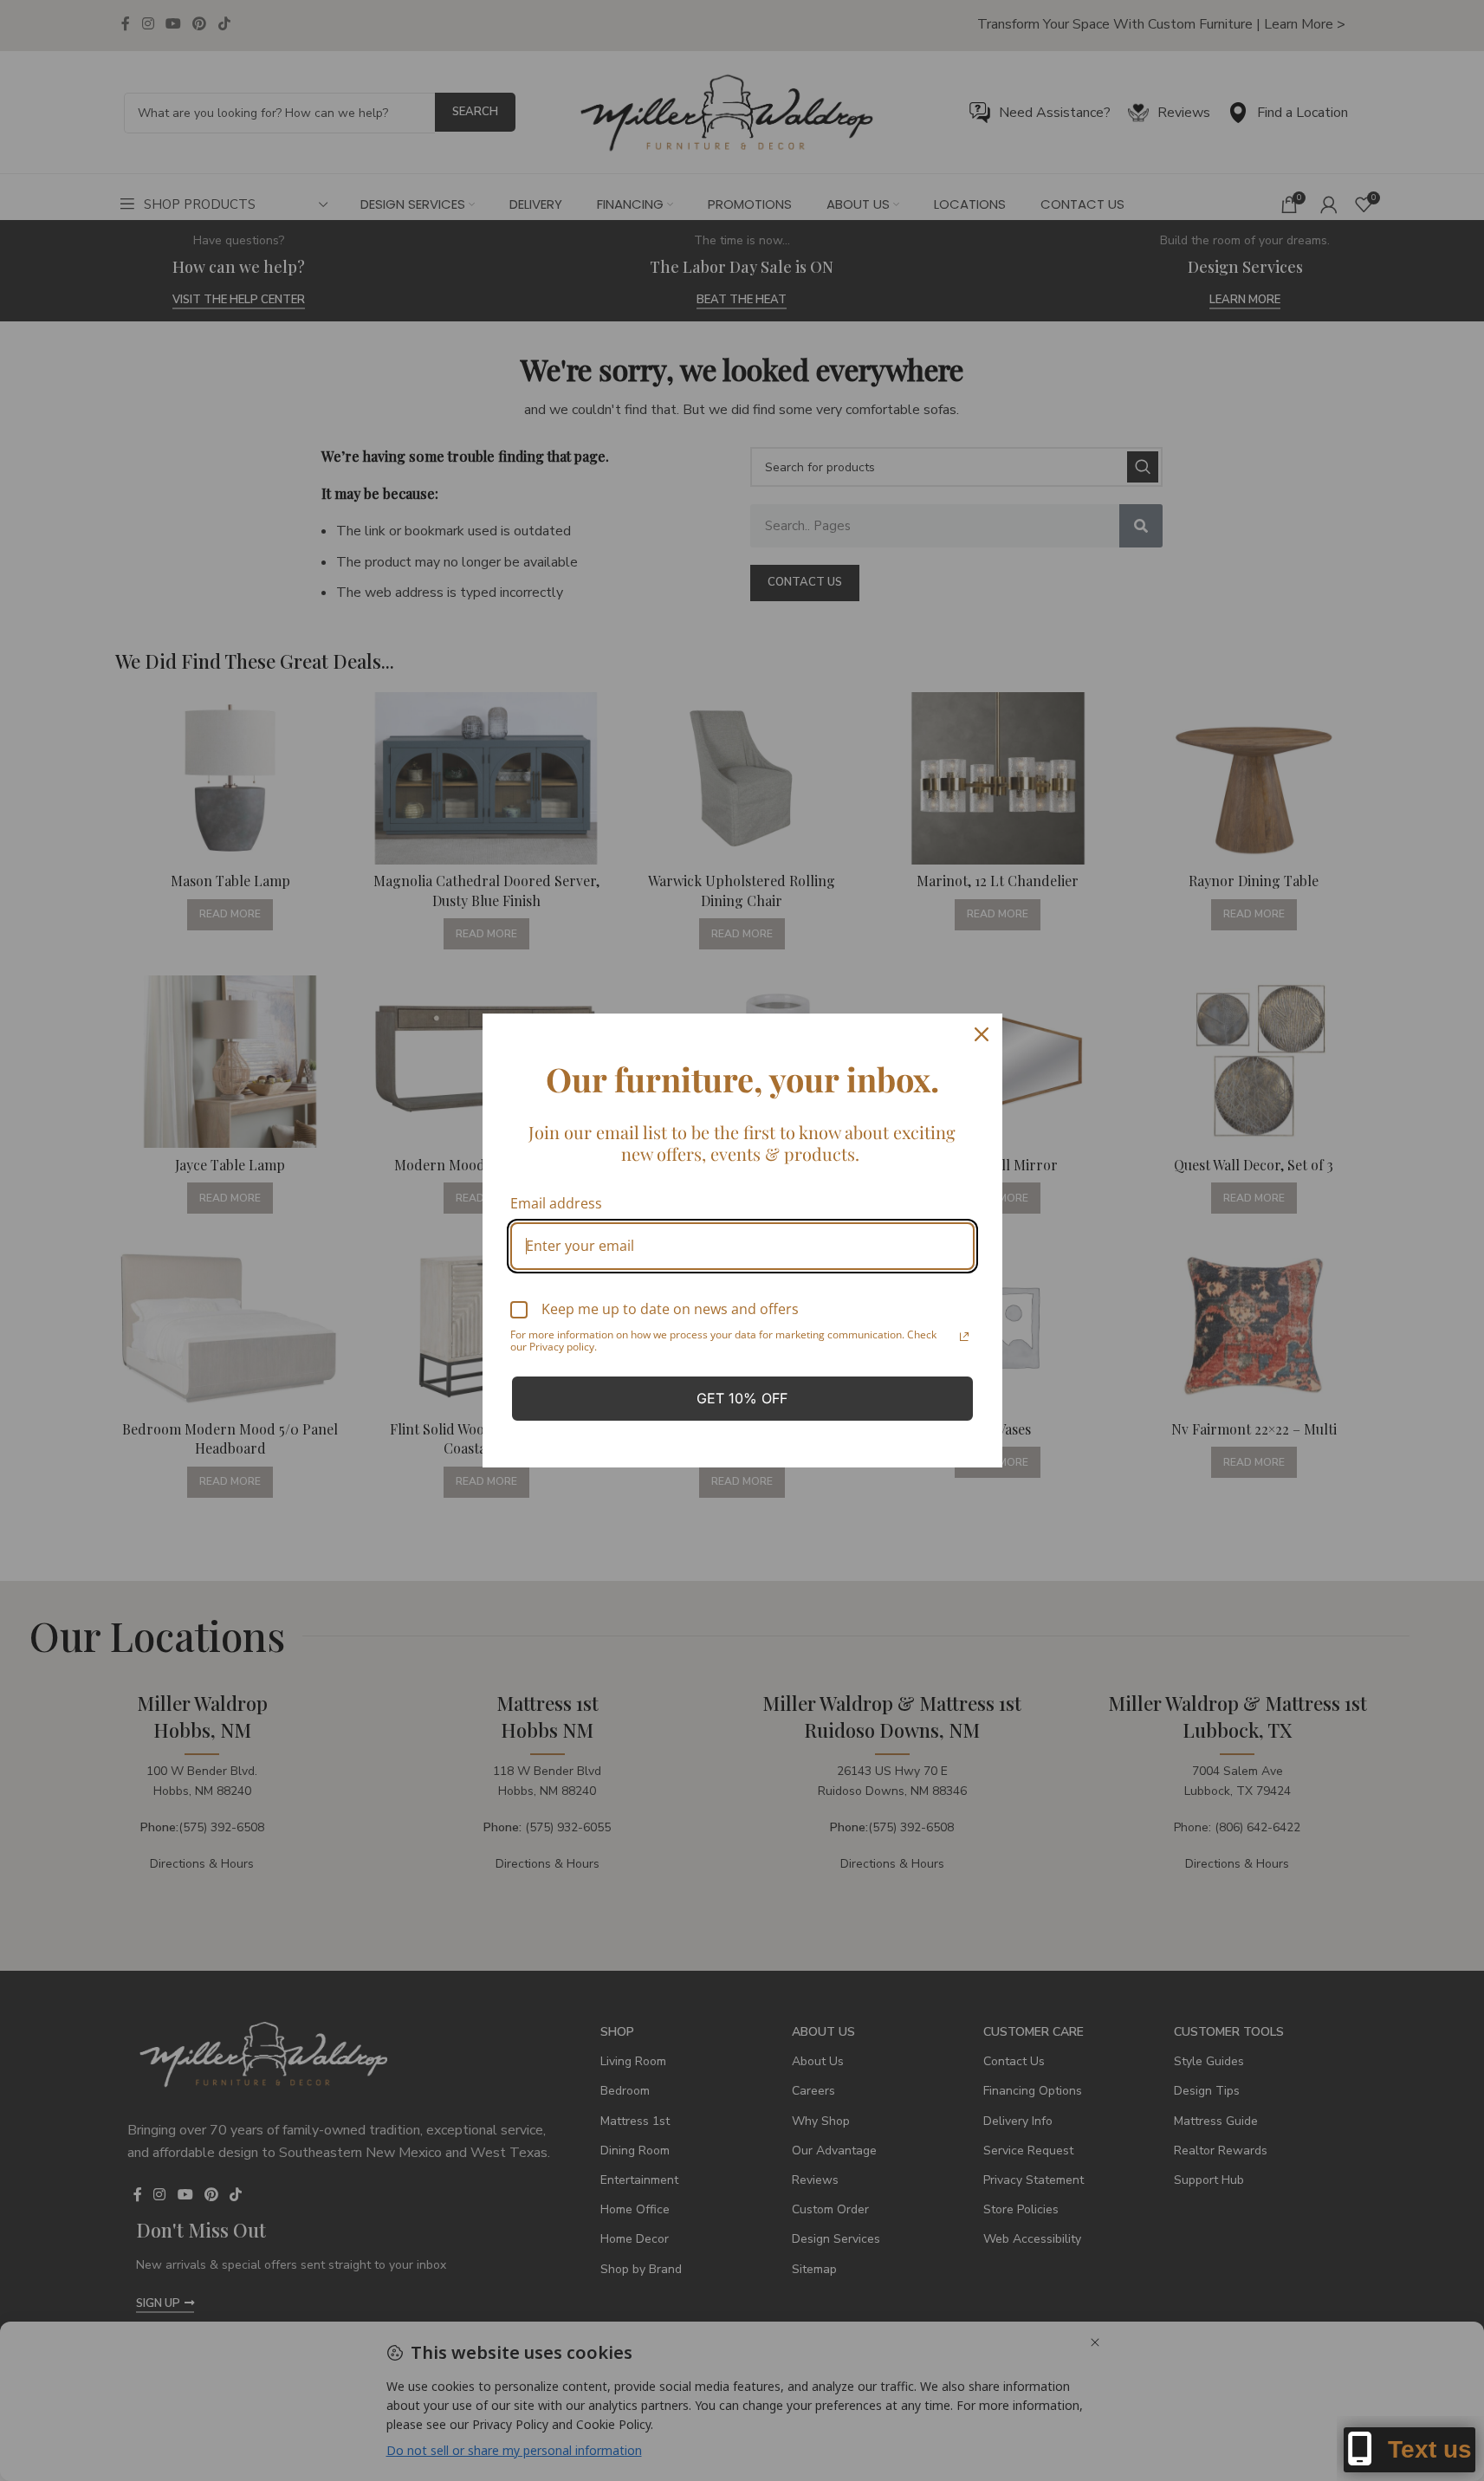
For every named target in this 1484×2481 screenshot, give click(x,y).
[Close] (982, 1034)
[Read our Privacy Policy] (964, 1337)
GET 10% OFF (742, 1398)
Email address (556, 1203)
